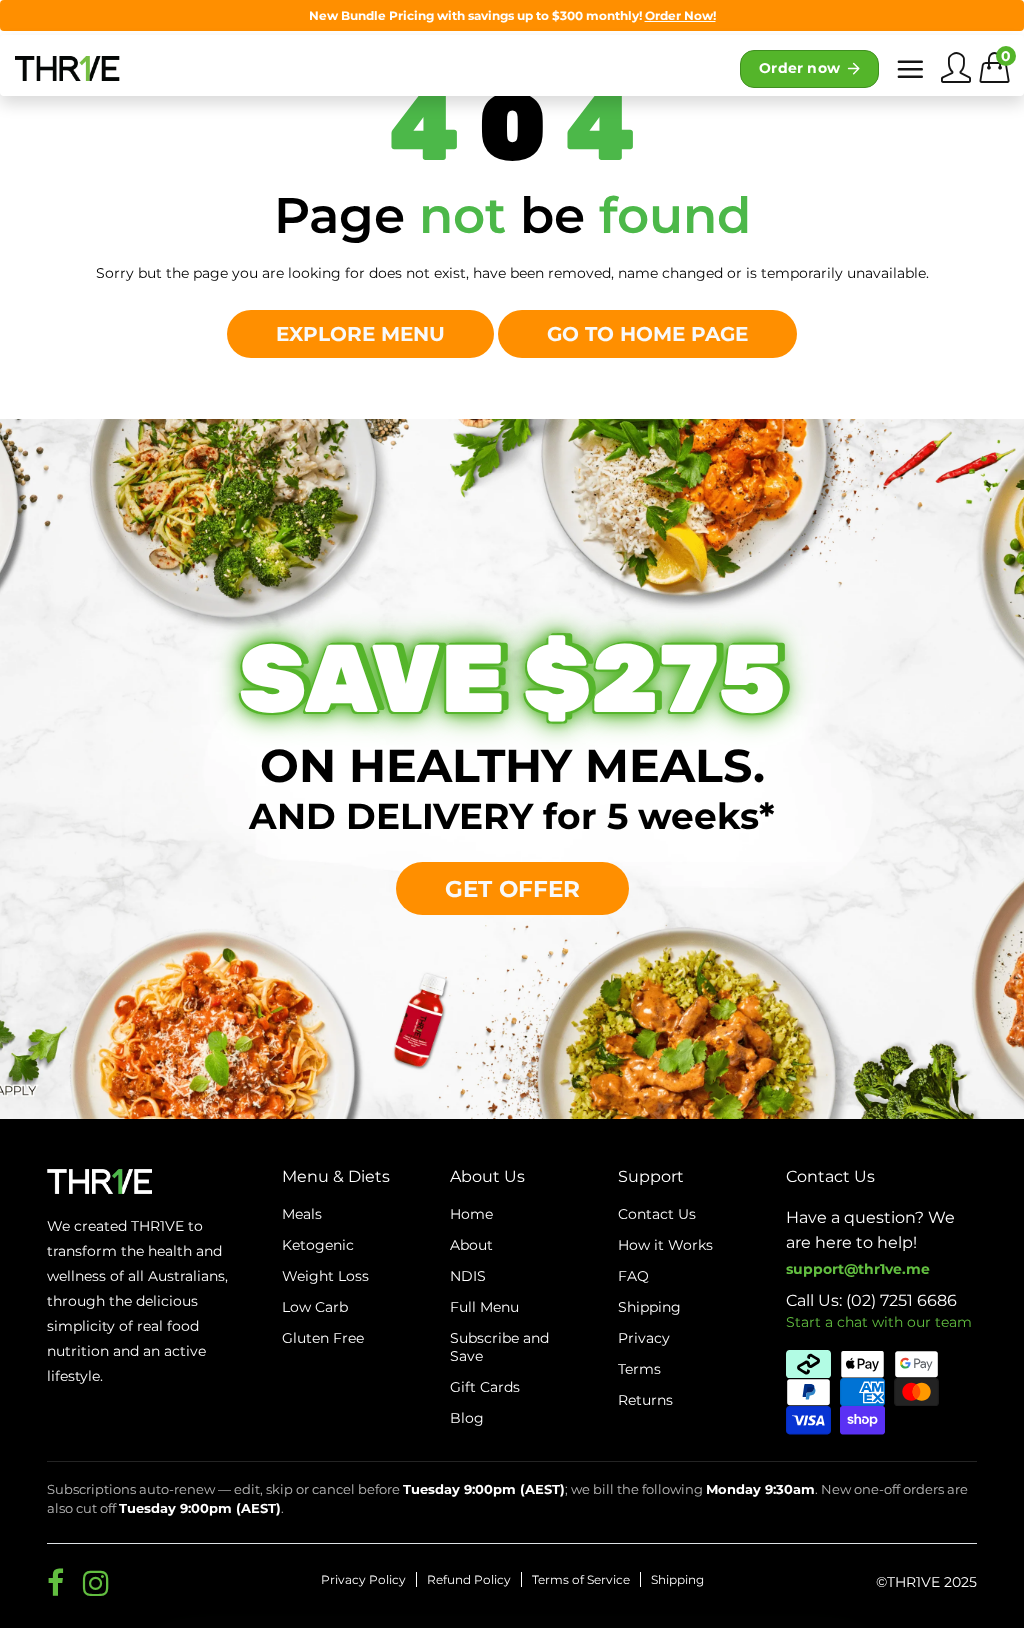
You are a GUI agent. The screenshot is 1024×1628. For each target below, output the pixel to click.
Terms (639, 1369)
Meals (302, 1214)
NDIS (468, 1276)
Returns (645, 1400)
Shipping (677, 1579)
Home (471, 1214)
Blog (467, 1418)
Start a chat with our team (879, 1322)
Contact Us (657, 1214)
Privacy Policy (363, 1579)
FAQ (633, 1276)
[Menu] (910, 69)
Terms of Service (581, 1579)
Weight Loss (325, 1276)
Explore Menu (360, 334)
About (471, 1245)
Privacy (644, 1338)
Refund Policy (469, 1579)
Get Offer (512, 888)
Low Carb (315, 1307)
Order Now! (680, 15)
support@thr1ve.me (858, 1269)
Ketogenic (318, 1245)
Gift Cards (485, 1387)
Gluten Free (323, 1338)
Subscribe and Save (499, 1347)
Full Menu (484, 1307)
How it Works (665, 1245)
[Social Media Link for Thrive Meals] (55, 1583)
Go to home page (647, 334)
